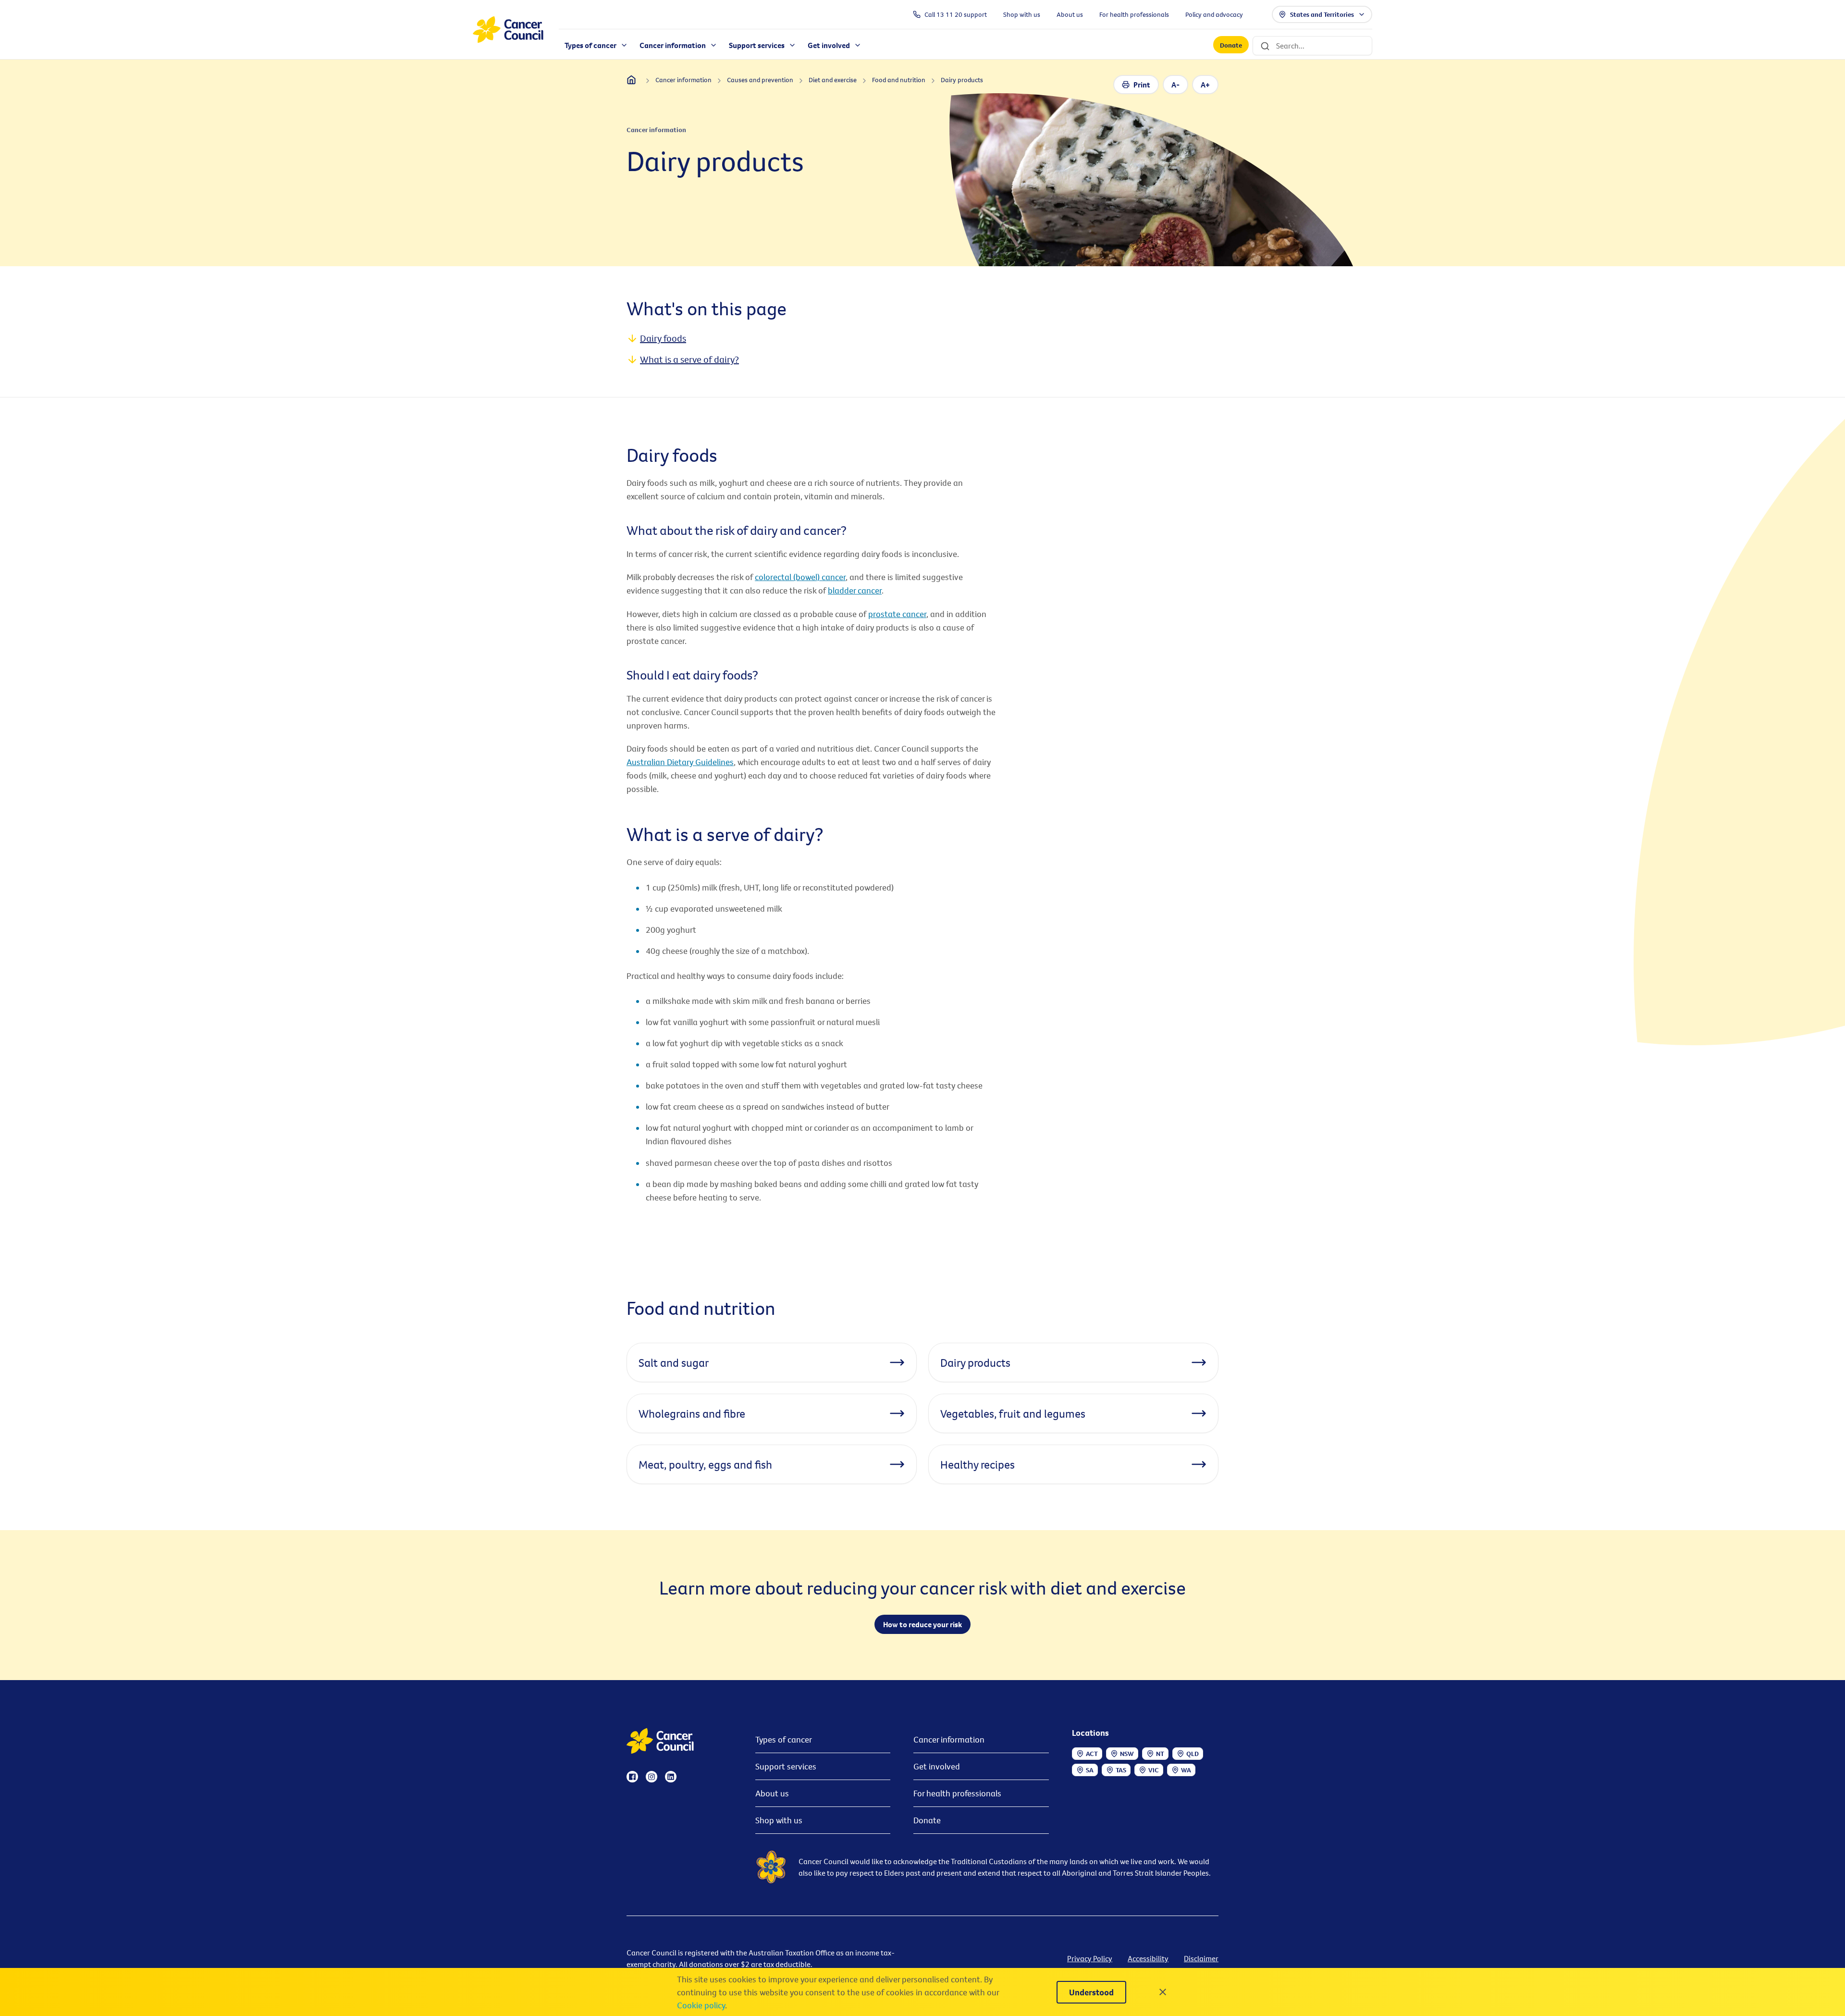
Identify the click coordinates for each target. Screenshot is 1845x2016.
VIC (1154, 1770)
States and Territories (1322, 14)
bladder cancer (855, 590)
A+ (1205, 85)
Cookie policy (701, 2005)
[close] (1163, 1992)
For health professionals (957, 1793)
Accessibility (1148, 1958)
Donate (1231, 45)
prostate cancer (897, 614)
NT (1160, 1754)
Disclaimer (1201, 1958)
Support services (786, 1766)
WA (1186, 1770)
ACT (1092, 1754)
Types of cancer (784, 1739)
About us (772, 1793)
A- (1175, 85)
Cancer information (949, 1739)
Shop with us (779, 1820)
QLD (1193, 1754)
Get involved (937, 1766)
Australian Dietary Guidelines (680, 762)
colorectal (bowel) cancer (800, 577)
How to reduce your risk (922, 1624)
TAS (1121, 1770)
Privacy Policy (1090, 1958)
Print (1142, 85)
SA (1090, 1770)
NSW (1127, 1754)
